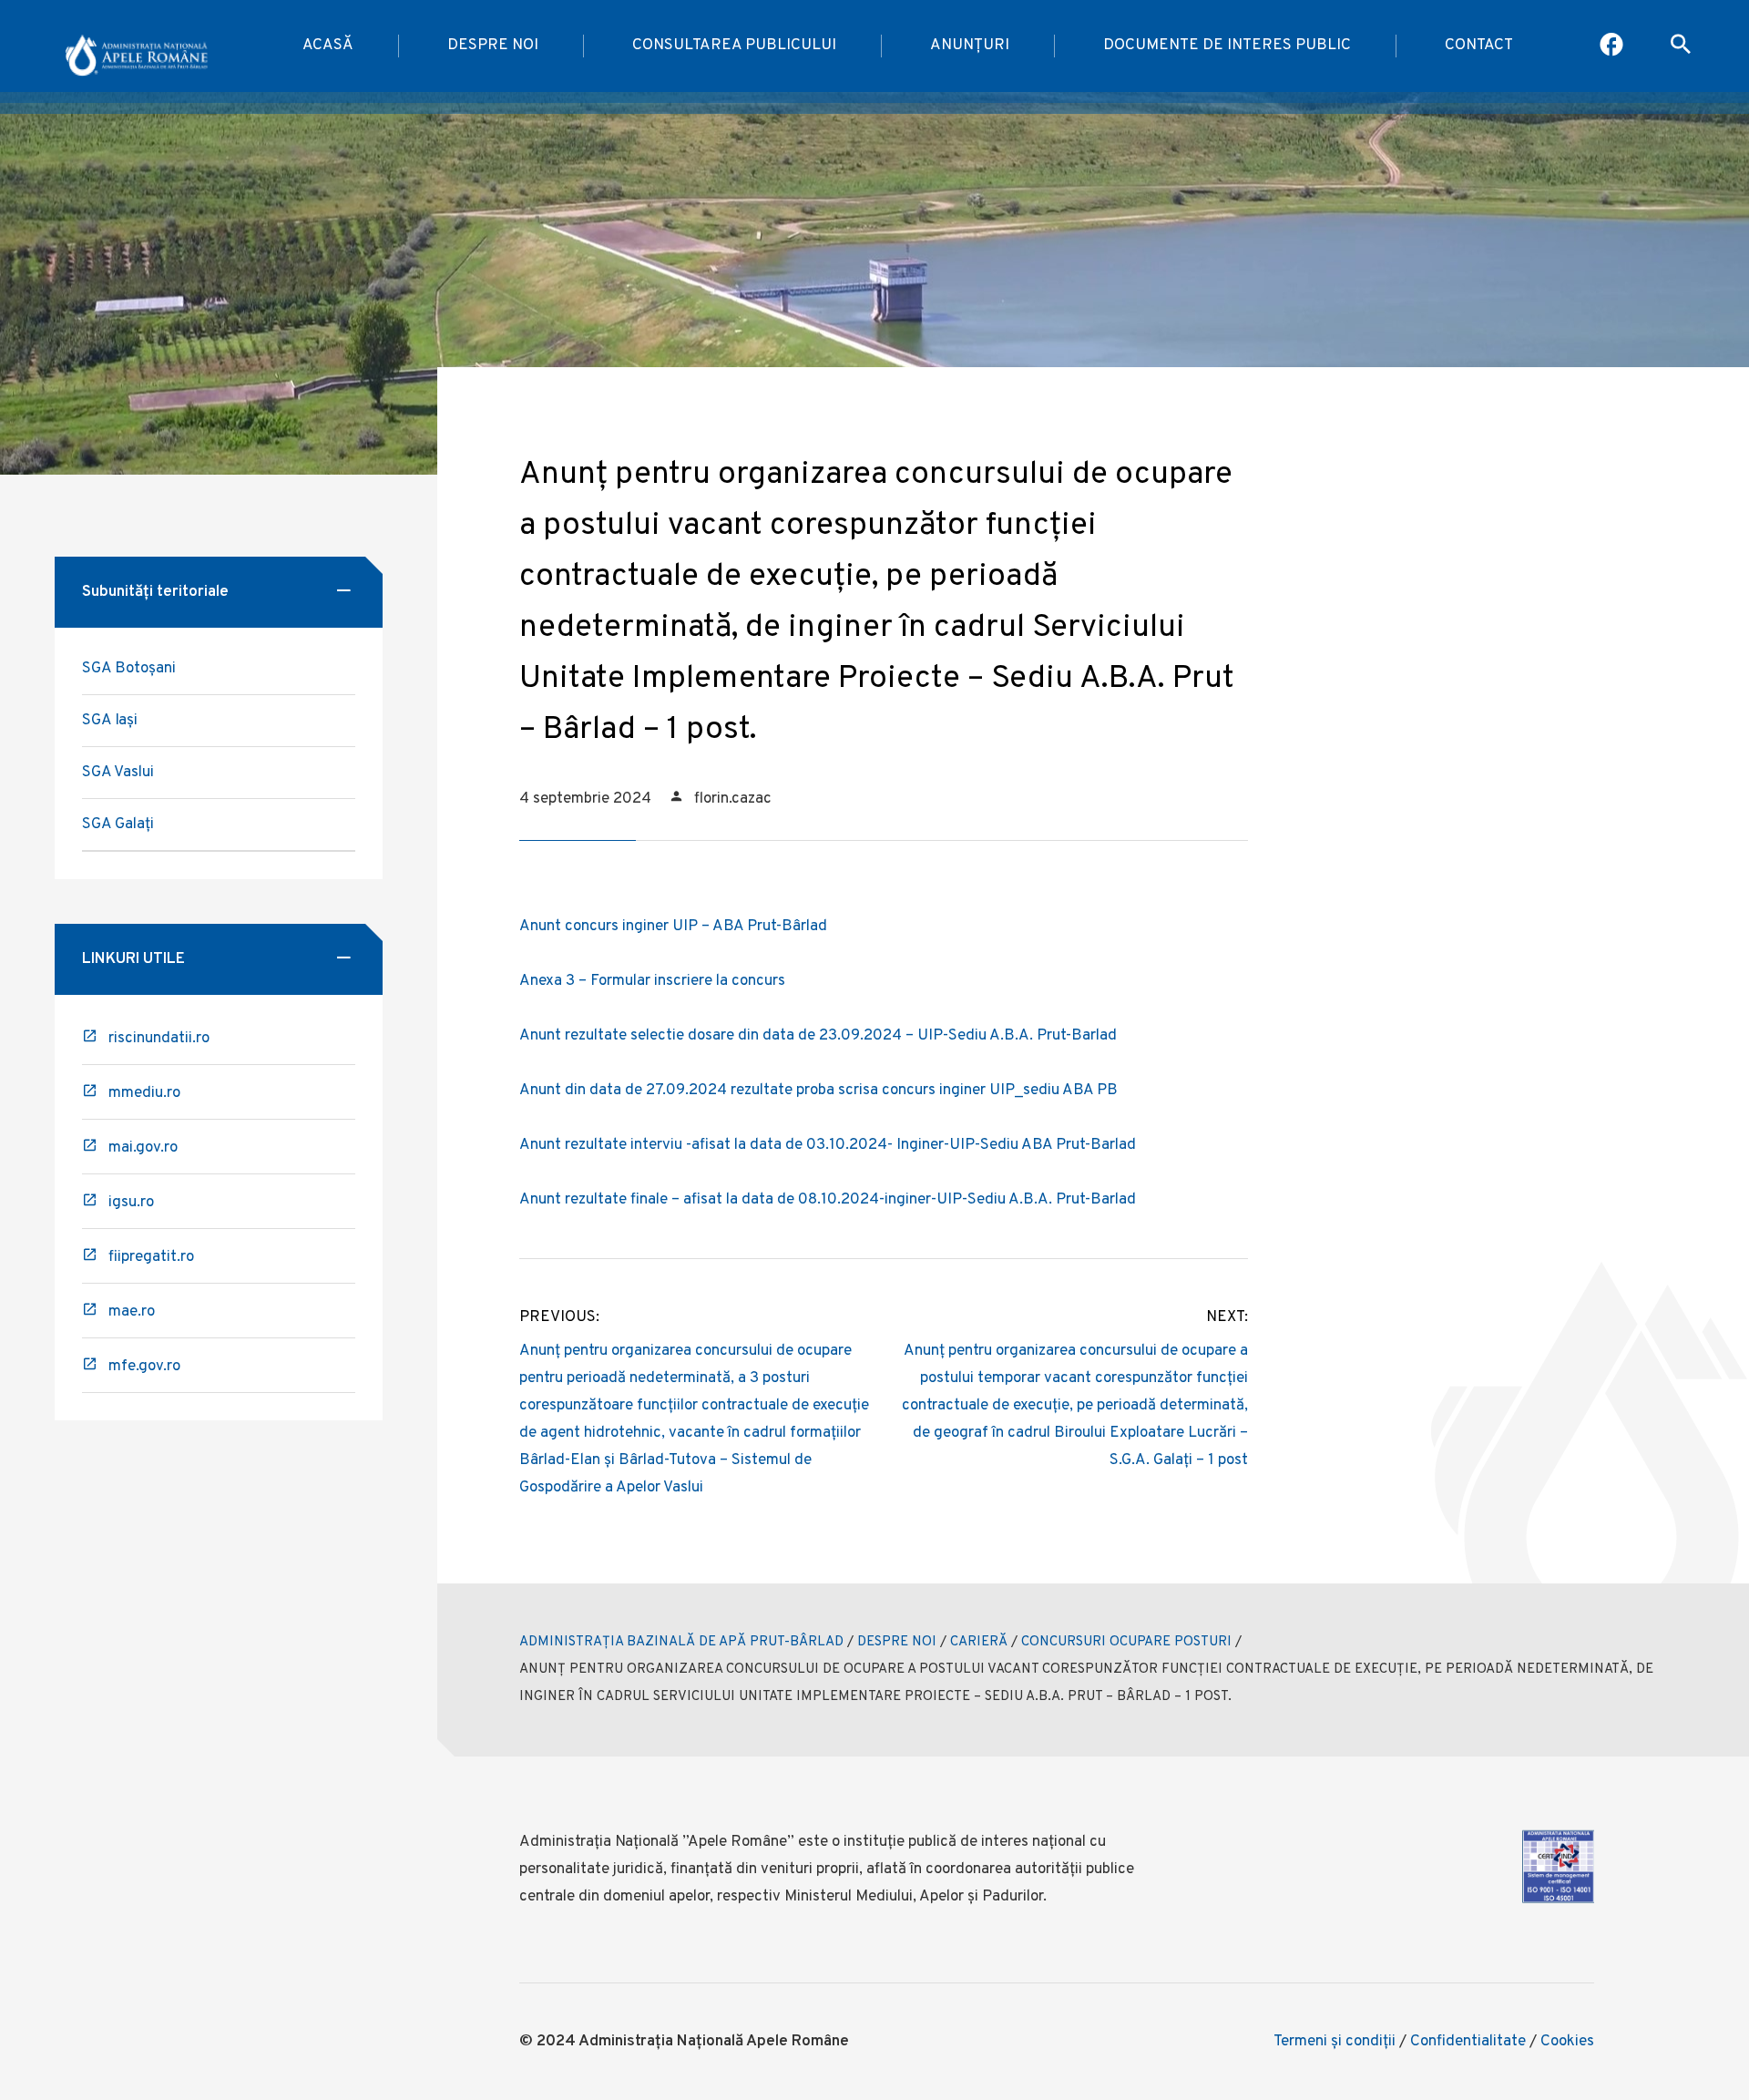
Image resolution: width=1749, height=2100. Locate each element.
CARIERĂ (979, 1642)
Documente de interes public (1227, 46)
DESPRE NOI (897, 1642)
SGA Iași (110, 721)
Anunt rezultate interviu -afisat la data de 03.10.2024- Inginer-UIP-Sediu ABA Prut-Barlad (828, 1145)
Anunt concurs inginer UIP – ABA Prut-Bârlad (673, 927)
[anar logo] (137, 46)
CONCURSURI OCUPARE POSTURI (1126, 1642)
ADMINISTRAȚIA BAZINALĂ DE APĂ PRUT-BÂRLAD (681, 1642)
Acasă (328, 46)
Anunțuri (970, 46)
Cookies (1567, 2042)
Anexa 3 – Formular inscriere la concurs (652, 981)
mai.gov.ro (143, 1148)
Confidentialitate (1468, 2042)
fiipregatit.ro (151, 1257)
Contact (1479, 46)
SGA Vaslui (118, 773)
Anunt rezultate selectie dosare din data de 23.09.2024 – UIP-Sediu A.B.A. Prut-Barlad (818, 1036)
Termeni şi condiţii (1335, 2042)
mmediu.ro (144, 1093)
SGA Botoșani (129, 669)
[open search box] (1681, 46)
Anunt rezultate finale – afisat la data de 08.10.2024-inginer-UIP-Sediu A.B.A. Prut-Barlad (828, 1200)
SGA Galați (118, 825)
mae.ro (132, 1312)
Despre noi (493, 46)
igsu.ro (131, 1203)
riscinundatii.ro (159, 1039)
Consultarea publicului (734, 46)
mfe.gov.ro (144, 1367)
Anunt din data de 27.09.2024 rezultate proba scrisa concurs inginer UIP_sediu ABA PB (818, 1091)
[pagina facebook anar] (1613, 46)
